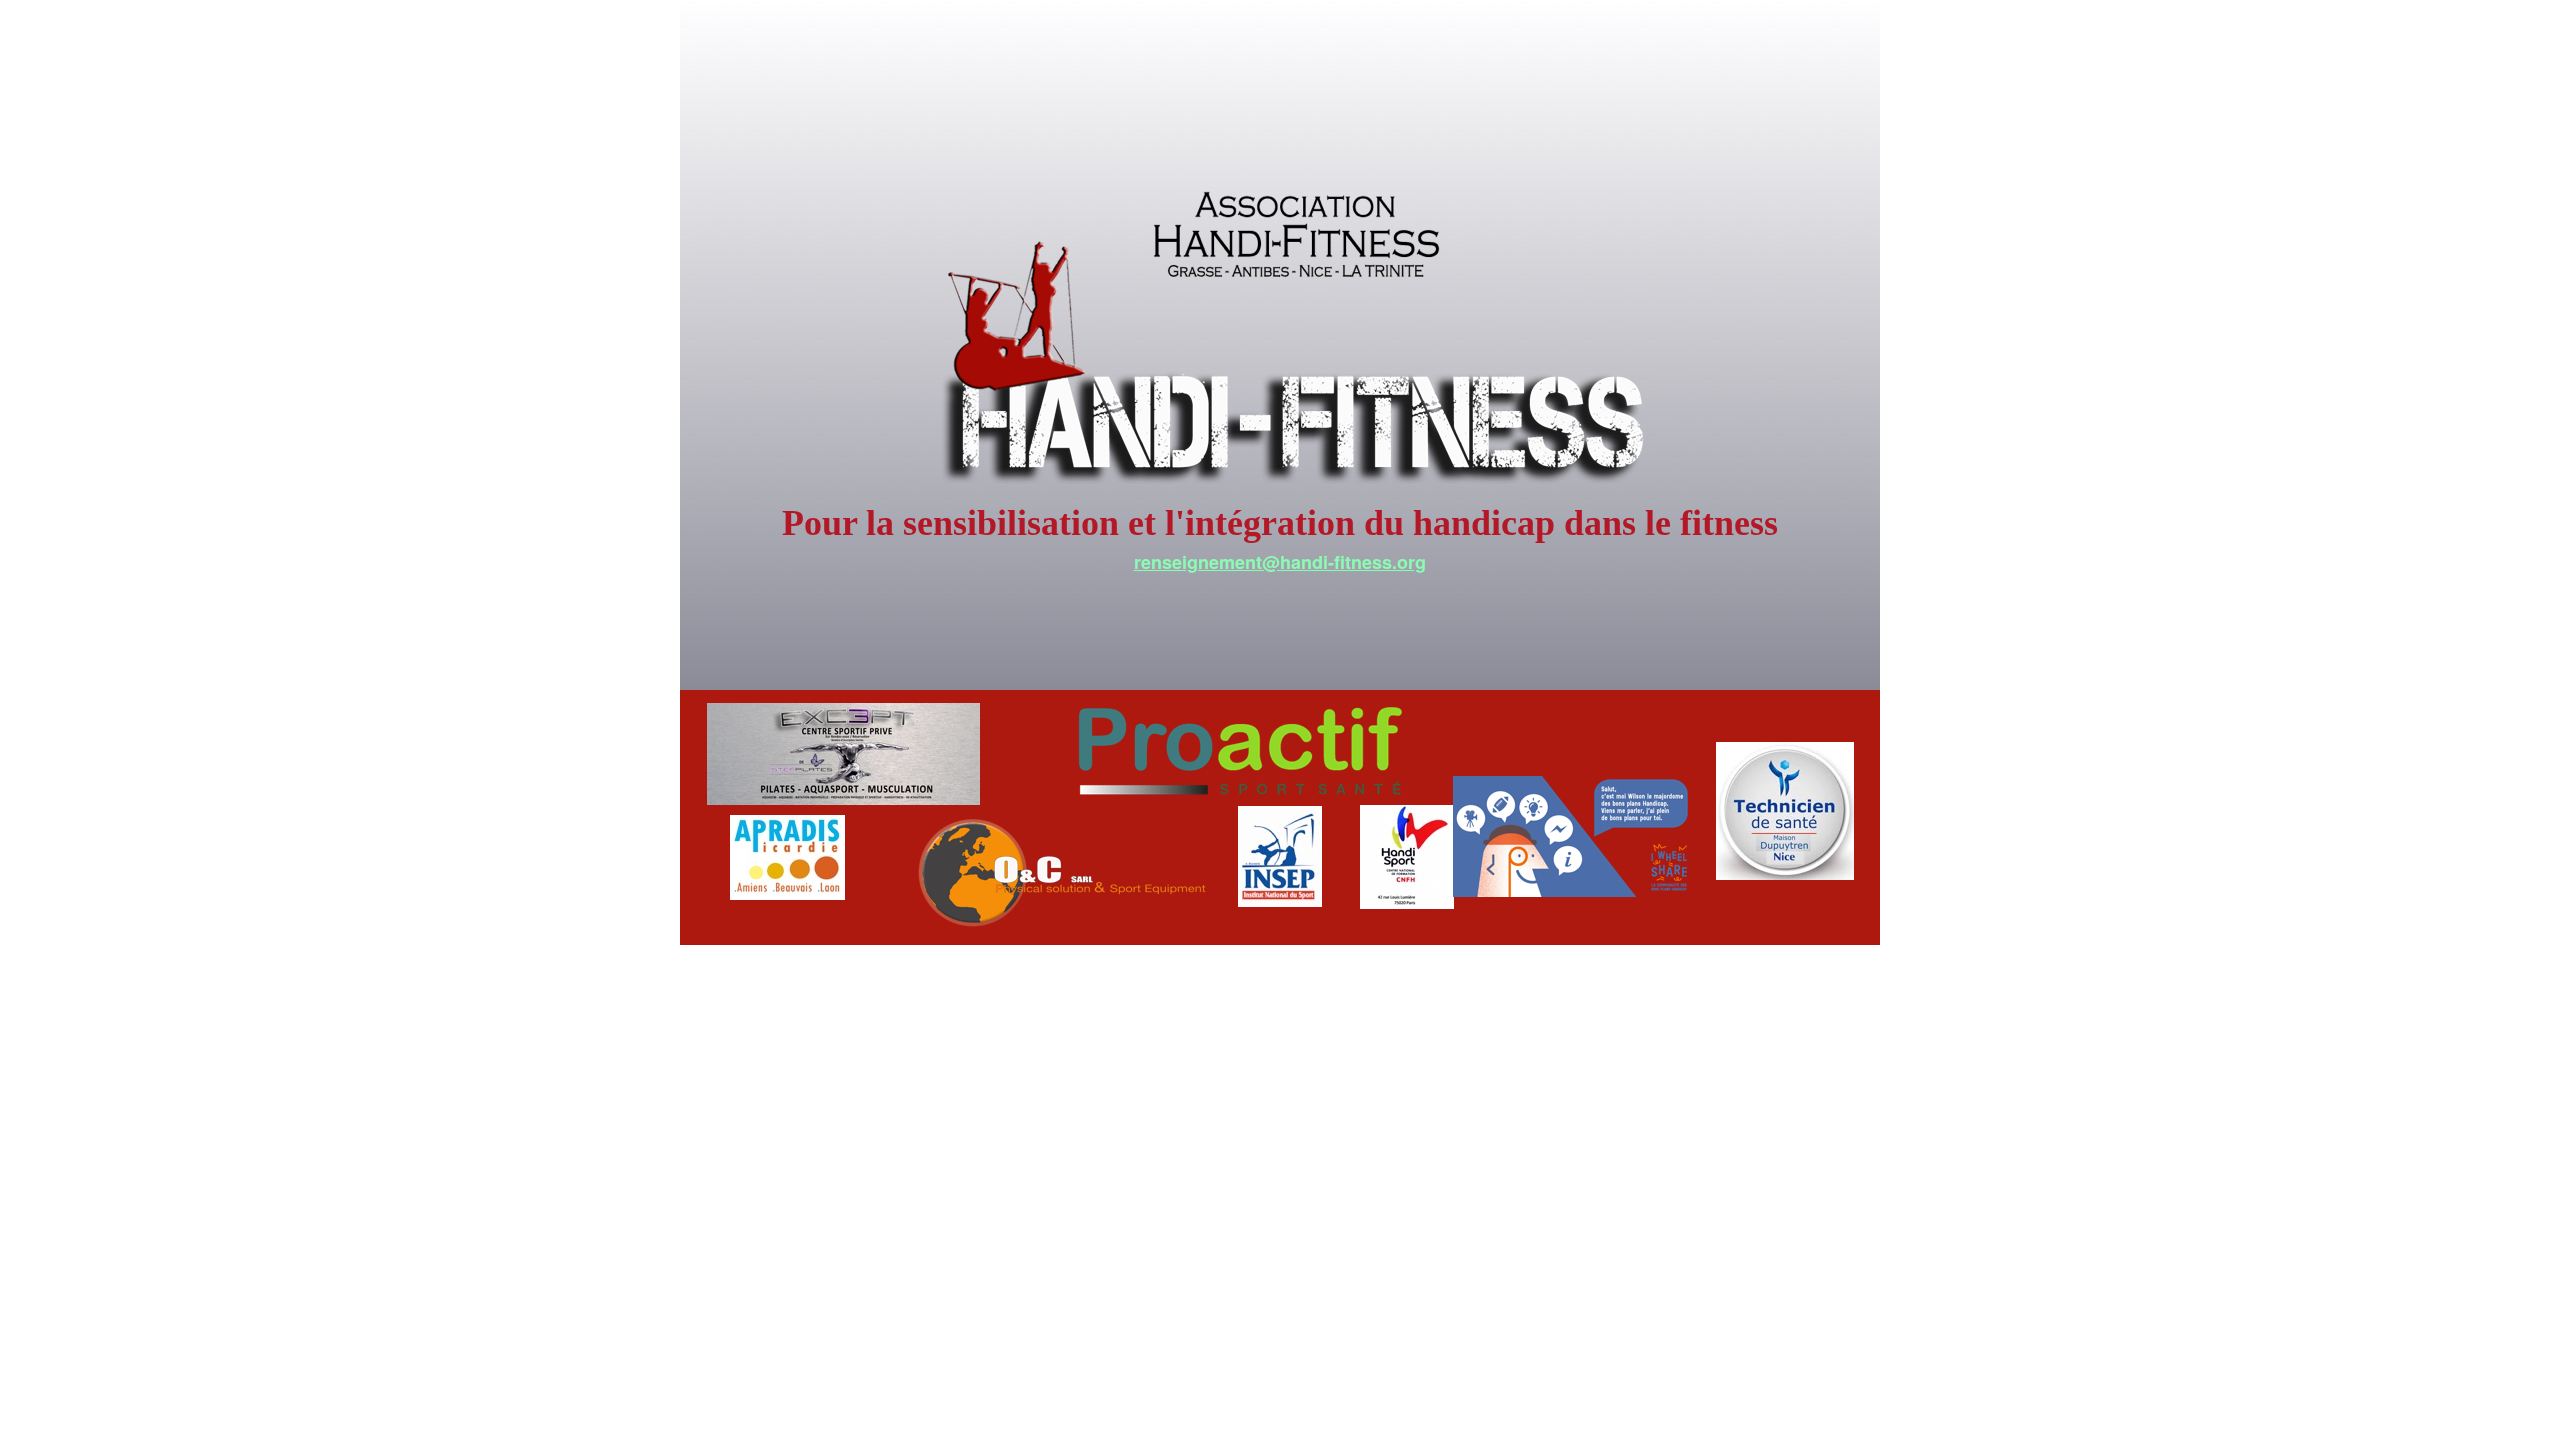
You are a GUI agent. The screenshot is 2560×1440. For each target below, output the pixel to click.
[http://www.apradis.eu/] (787, 894)
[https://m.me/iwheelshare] (1573, 891)
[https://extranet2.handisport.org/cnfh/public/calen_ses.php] (1407, 903)
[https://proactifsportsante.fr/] (1240, 800)
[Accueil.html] (1298, 508)
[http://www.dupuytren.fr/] (1785, 874)
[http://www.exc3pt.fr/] (843, 799)
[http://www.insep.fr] (1280, 901)
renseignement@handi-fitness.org (1280, 562)
